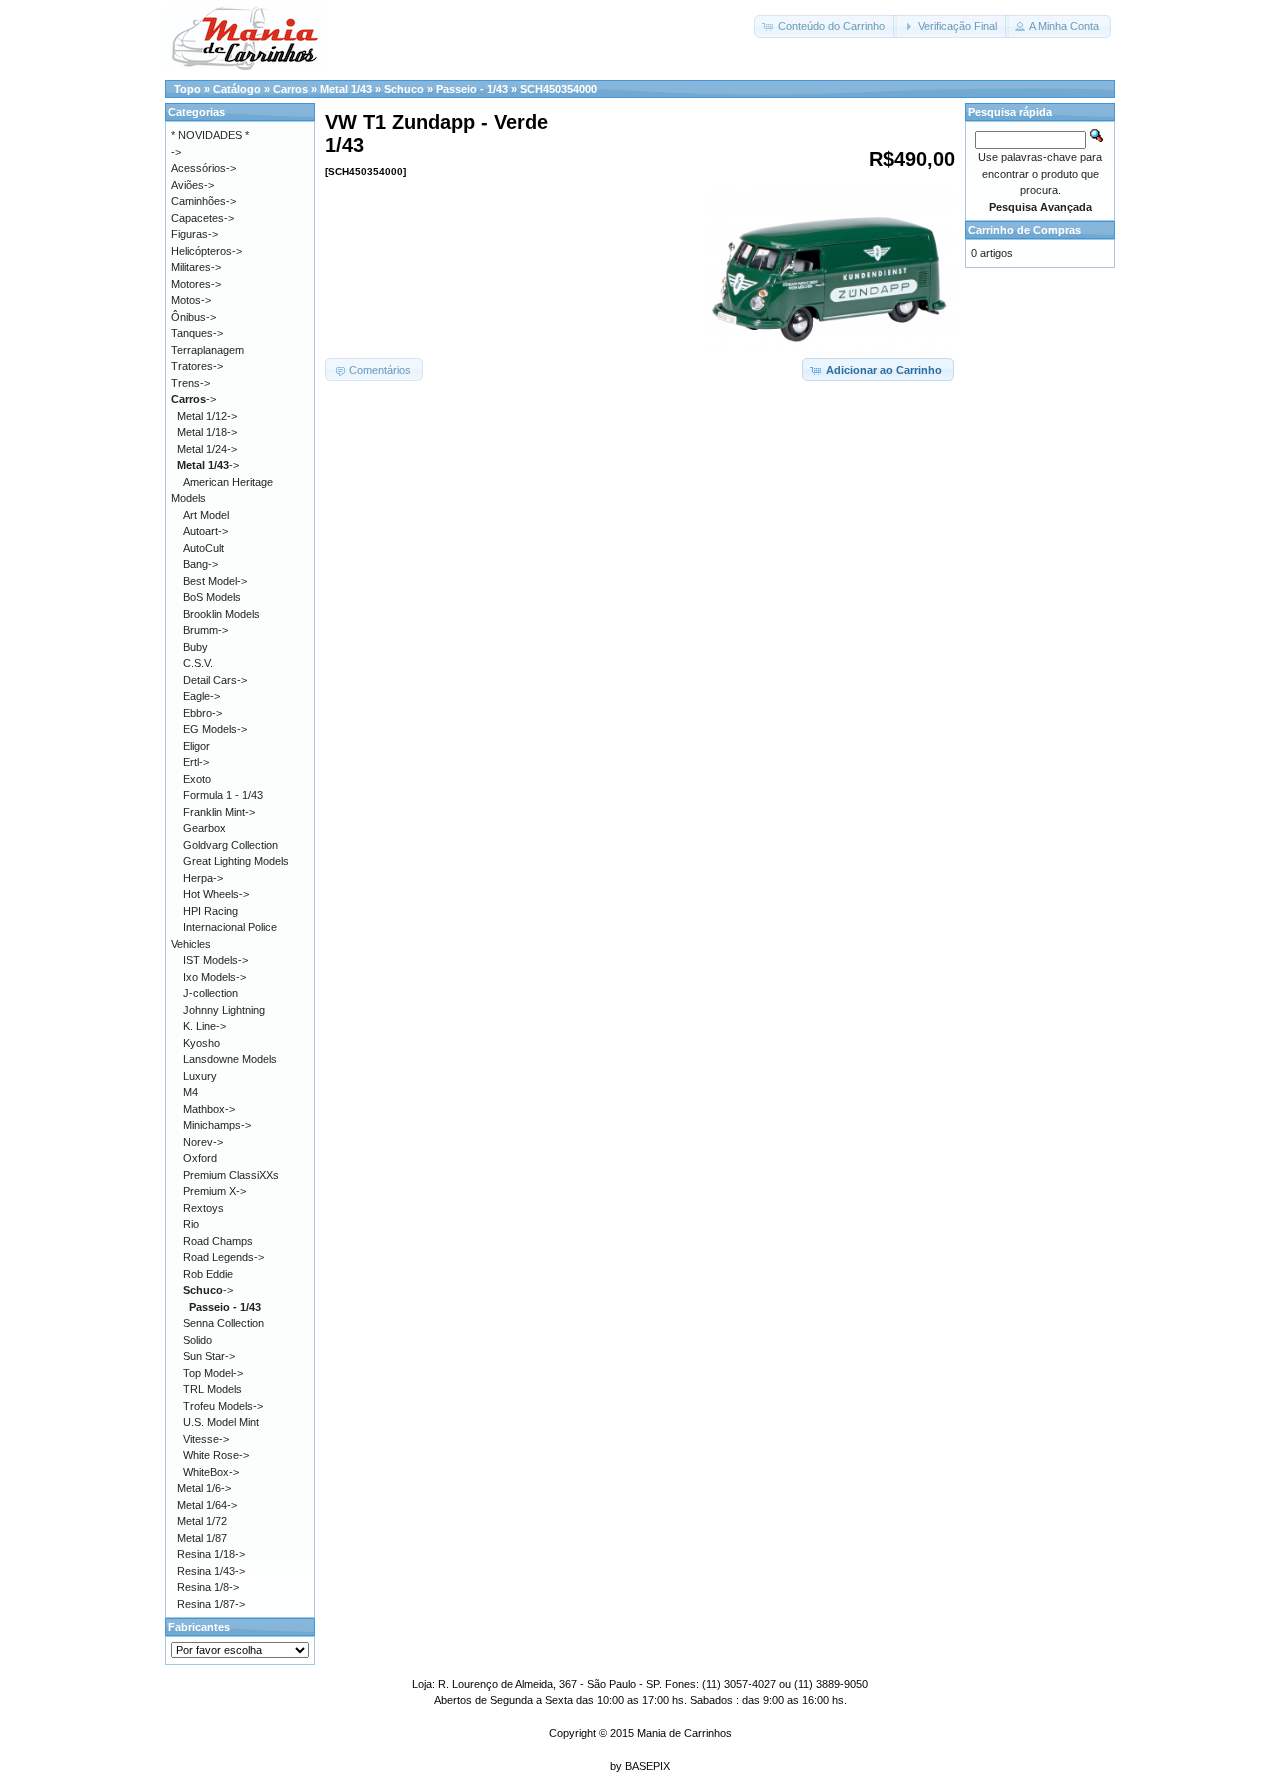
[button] (825, 26)
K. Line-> (204, 1026)
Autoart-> (205, 531)
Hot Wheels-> (216, 894)
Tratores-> (197, 366)
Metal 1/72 (202, 1521)
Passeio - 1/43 (472, 89)
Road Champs (218, 1241)
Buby (195, 647)
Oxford (200, 1158)
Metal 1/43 (346, 89)
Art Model (206, 515)
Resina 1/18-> (211, 1554)
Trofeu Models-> (223, 1406)
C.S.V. (198, 663)
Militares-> (196, 267)
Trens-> (190, 383)
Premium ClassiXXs (231, 1175)
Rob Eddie (208, 1274)
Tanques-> (197, 333)
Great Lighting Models (236, 861)
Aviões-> (192, 185)
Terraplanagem (207, 350)
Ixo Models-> (214, 977)
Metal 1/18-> (207, 432)
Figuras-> (194, 234)
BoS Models (212, 597)
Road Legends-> (223, 1257)
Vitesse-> (206, 1439)
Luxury (200, 1076)
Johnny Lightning (224, 1010)
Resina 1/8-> (208, 1587)
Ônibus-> (193, 317)
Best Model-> (215, 581)
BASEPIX (647, 1766)
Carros (290, 89)
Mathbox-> (209, 1109)
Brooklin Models (221, 614)
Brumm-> (205, 630)
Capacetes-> (202, 218)
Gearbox (204, 828)
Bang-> (200, 564)
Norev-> (203, 1142)
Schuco (404, 89)
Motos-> (191, 300)
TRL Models (212, 1389)
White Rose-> (216, 1455)
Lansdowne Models (230, 1059)
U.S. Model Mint (221, 1422)
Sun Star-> (209, 1356)
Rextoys (203, 1208)
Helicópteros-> (206, 251)
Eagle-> (201, 696)
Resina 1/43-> (211, 1571)
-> (193, 399)
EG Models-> (215, 729)
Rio (191, 1224)
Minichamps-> (217, 1125)
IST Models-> (215, 960)
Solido (197, 1340)
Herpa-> (203, 878)
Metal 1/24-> (207, 449)
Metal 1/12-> (207, 416)
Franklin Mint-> (219, 812)
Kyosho (201, 1043)
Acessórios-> (203, 168)
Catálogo (237, 89)
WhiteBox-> (211, 1472)
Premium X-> (214, 1191)
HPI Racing (210, 911)
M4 (190, 1092)
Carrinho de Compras (1024, 230)
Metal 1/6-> (204, 1488)
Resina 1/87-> (211, 1604)
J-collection (210, 993)
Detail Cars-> (215, 680)
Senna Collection (223, 1323)
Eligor (196, 746)
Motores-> (196, 284)
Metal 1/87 (202, 1538)
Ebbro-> (202, 713)
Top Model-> (213, 1373)
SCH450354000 (558, 89)
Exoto (197, 779)
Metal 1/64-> (207, 1505)
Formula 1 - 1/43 (223, 795)
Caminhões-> (203, 201)
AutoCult (203, 548)
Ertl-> (196, 762)
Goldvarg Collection (230, 845)
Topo (187, 89)
